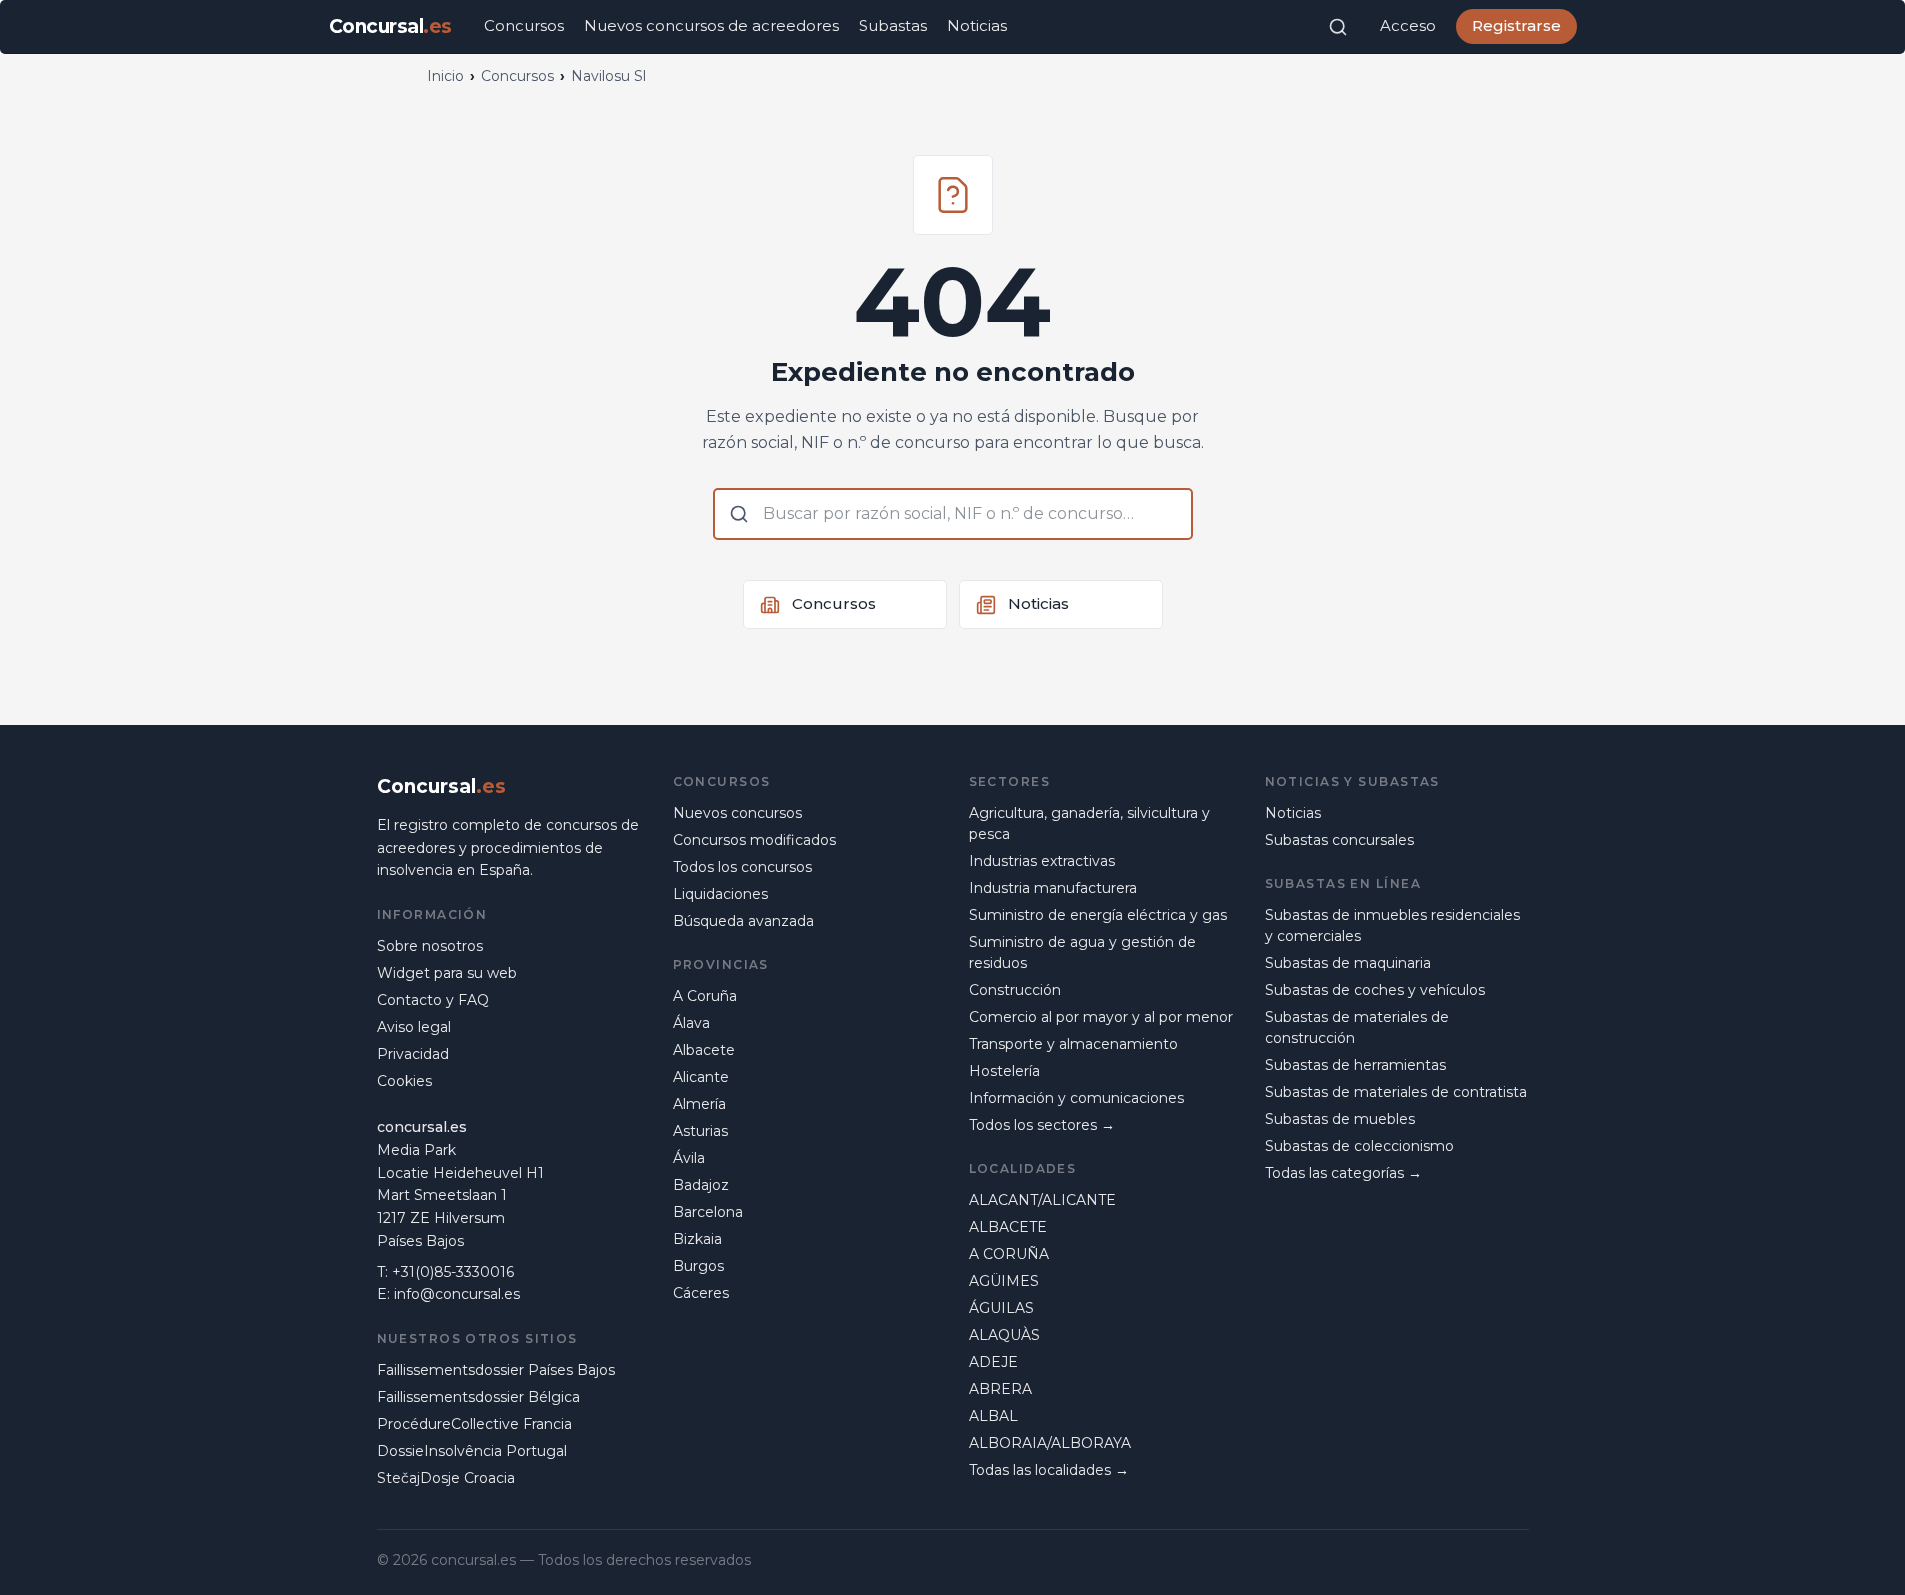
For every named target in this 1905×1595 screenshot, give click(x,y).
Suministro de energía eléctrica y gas (1098, 915)
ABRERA (1000, 1389)
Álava (691, 1023)
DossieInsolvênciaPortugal (472, 1451)
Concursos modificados (754, 840)
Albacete (704, 1050)
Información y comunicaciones (1076, 1098)
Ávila (689, 1158)
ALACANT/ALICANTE (1042, 1200)
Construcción (1015, 990)
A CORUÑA (1009, 1254)
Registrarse (1516, 25)
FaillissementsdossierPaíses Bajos (496, 1370)
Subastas (893, 25)
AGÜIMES (1004, 1281)
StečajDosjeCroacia (446, 1478)
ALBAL (993, 1416)
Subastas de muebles (1340, 1119)
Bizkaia (697, 1239)
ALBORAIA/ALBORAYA (1050, 1443)
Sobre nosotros (430, 946)
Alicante (701, 1077)
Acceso (1408, 25)
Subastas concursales (1339, 840)
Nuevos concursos (737, 813)
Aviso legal (414, 1027)
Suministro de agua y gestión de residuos (1082, 952)
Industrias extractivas (1042, 861)
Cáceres (701, 1293)
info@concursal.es (457, 1294)
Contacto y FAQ (433, 1000)
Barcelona (708, 1212)
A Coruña (705, 996)
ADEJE (993, 1362)
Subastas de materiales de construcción (1357, 1027)
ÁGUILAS (1001, 1308)
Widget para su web (447, 973)
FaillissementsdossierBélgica (478, 1397)
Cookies (404, 1081)
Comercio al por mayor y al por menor (1101, 1017)
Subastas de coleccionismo (1359, 1146)
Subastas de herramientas (1355, 1065)
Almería (699, 1104)
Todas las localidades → (1049, 1470)
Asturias (700, 1131)
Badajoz (701, 1185)
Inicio (445, 76)
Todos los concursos (742, 867)
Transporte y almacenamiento (1073, 1044)
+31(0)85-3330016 (453, 1272)
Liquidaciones (720, 894)
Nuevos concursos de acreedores (711, 25)
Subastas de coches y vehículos (1375, 990)
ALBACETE (1008, 1227)
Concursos (524, 25)
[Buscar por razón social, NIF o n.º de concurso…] (1338, 27)
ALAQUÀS (1004, 1335)
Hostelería (1004, 1071)
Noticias (977, 25)
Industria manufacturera (1053, 888)
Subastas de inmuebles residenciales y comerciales (1392, 925)
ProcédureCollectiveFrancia (474, 1424)
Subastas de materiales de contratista (1396, 1092)
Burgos (698, 1266)
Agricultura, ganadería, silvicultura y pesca (1089, 823)
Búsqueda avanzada (743, 921)
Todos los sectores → (1042, 1125)
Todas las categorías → (1343, 1173)
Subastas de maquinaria (1348, 963)
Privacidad (413, 1054)
